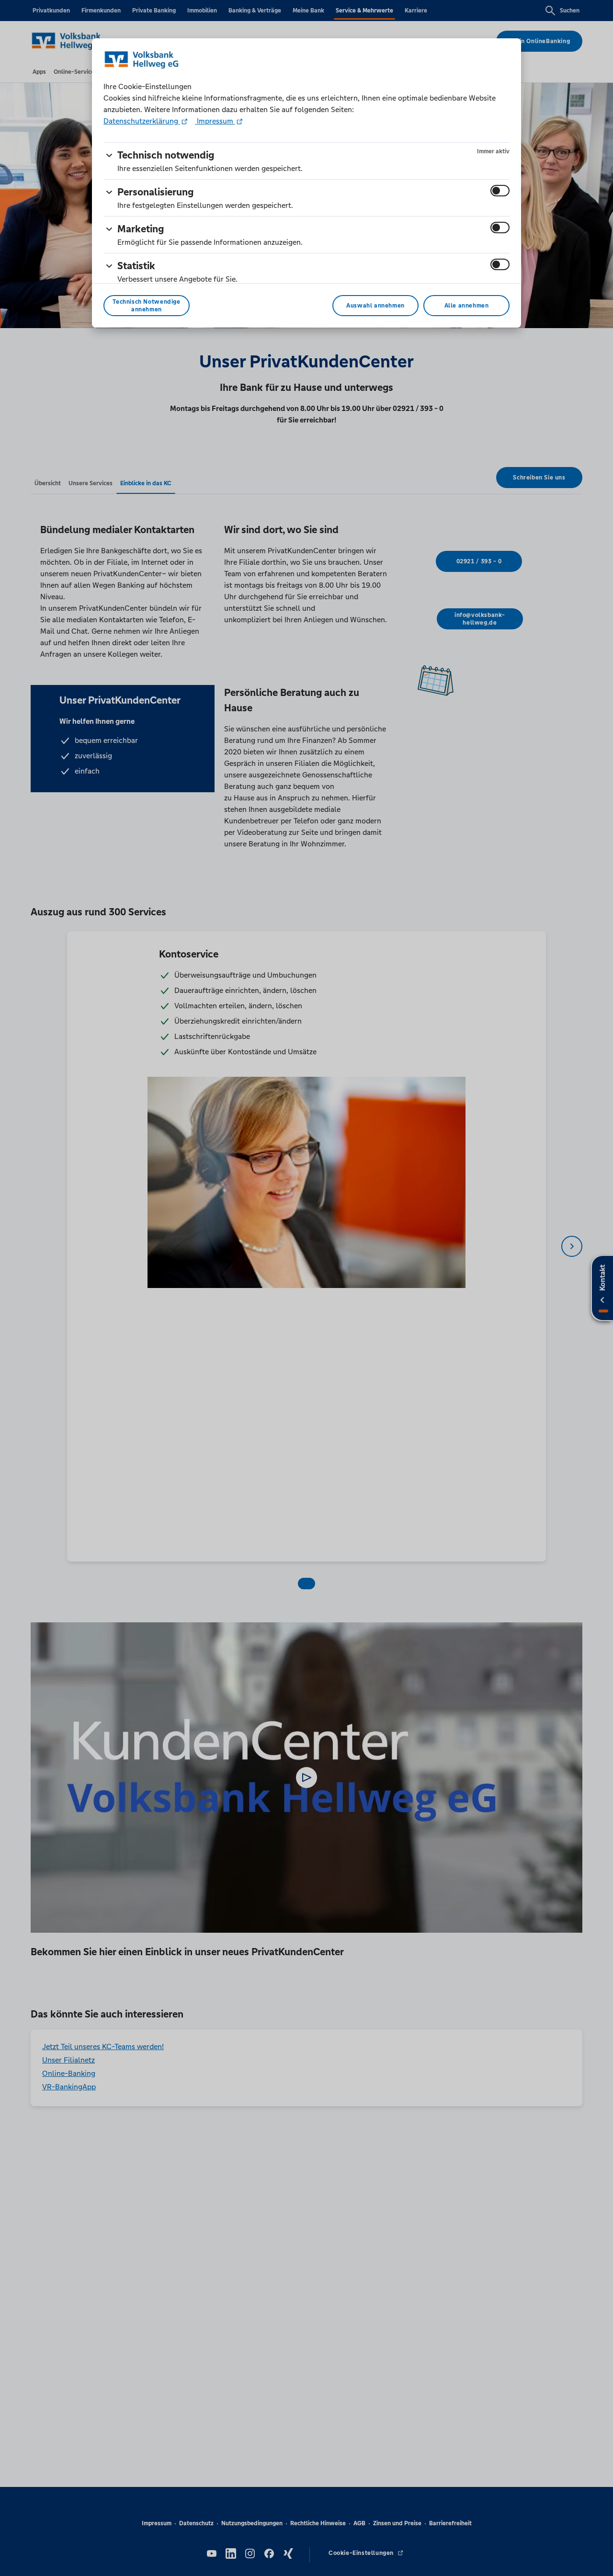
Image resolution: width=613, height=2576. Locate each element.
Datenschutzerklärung (142, 121)
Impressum (215, 121)
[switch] (500, 191)
